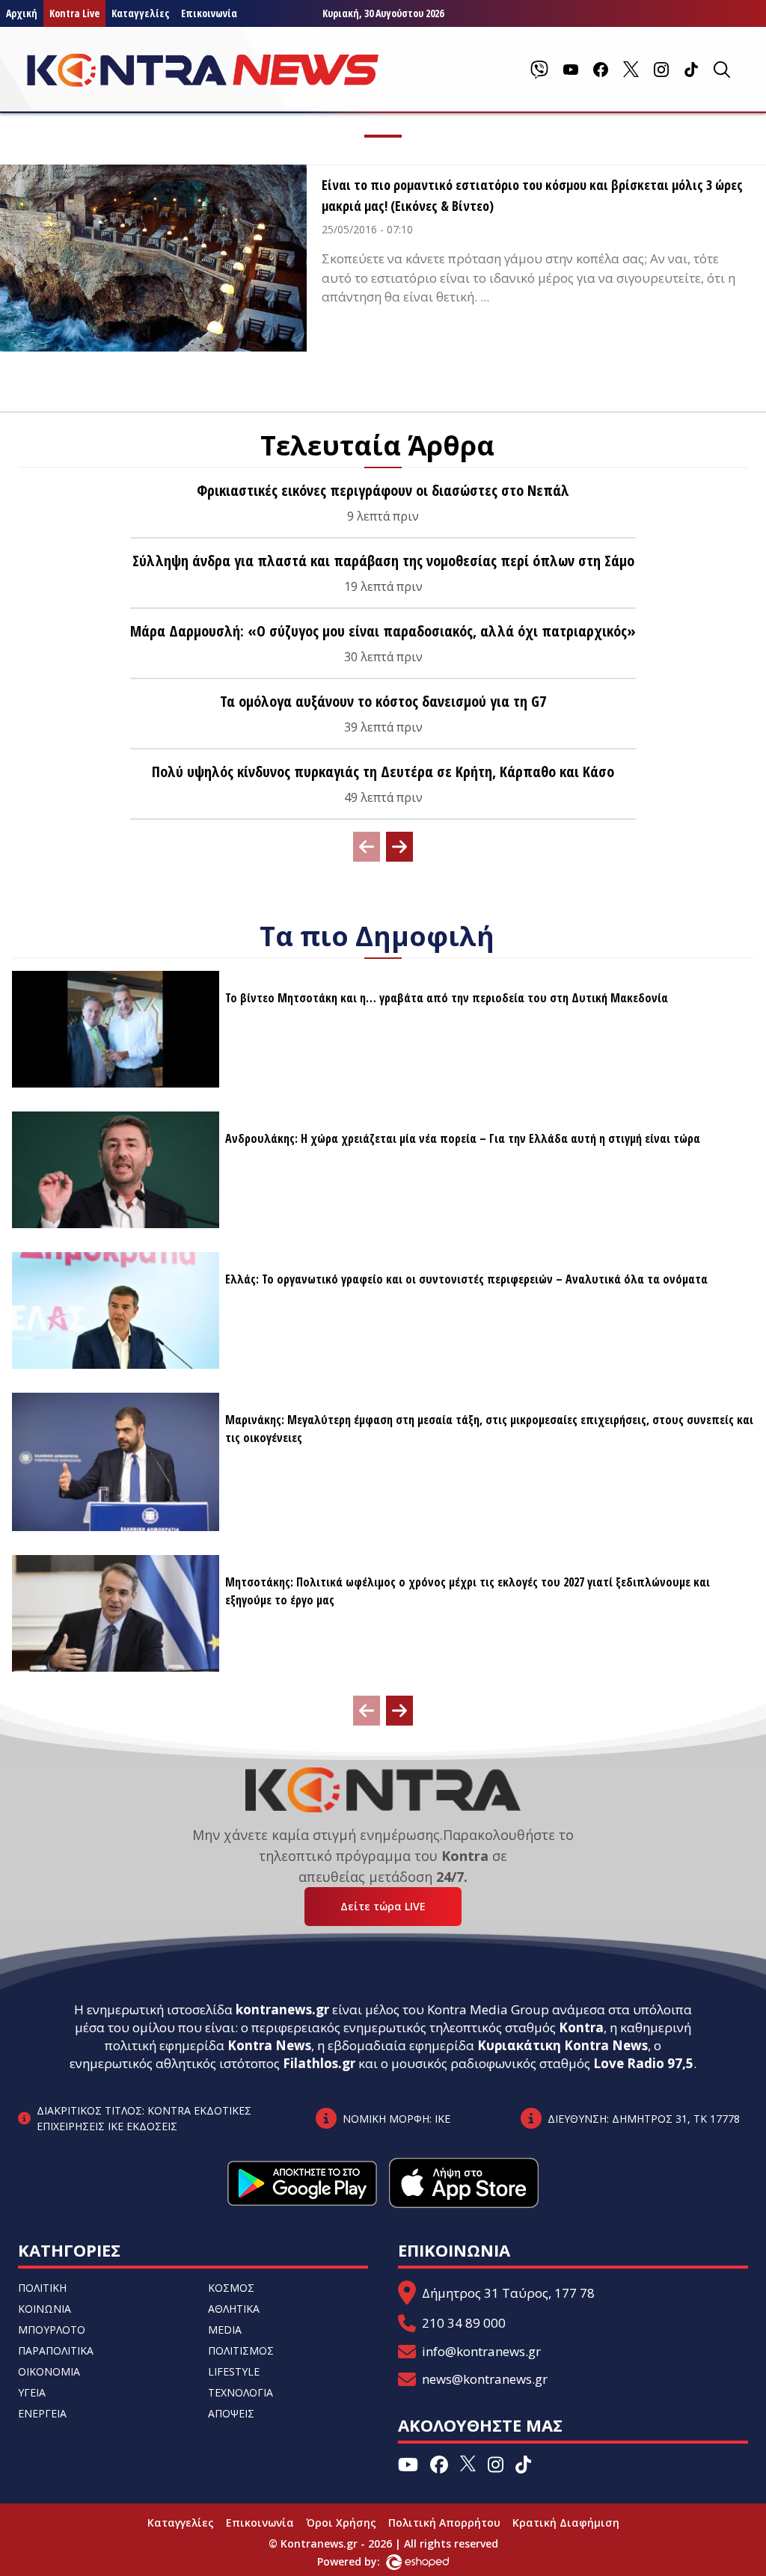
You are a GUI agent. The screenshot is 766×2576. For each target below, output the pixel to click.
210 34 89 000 (464, 2323)
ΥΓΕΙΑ (32, 2392)
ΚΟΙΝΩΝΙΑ (45, 2309)
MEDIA (225, 2330)
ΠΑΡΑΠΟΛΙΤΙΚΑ (56, 2350)
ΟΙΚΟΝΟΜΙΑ (49, 2371)
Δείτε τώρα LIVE (383, 1906)
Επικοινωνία (209, 13)
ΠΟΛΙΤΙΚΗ (42, 2288)
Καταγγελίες (140, 13)
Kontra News (269, 2045)
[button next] (399, 847)
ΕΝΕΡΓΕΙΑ (42, 2413)
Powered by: (364, 2561)
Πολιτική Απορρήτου (444, 2523)
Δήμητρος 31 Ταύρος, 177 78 (508, 2293)
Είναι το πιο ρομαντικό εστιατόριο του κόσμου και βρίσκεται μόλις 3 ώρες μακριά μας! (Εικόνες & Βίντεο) (532, 195)
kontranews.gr (282, 2009)
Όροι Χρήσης (341, 2523)
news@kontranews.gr (485, 2379)
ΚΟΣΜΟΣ (231, 2288)
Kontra (581, 2027)
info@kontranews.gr (481, 2351)
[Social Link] (539, 70)
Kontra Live (74, 13)
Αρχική (22, 13)
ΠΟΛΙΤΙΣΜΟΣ (241, 2350)
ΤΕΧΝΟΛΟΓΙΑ (240, 2392)
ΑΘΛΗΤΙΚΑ (234, 2309)
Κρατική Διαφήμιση (566, 2523)
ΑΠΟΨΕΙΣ (231, 2413)
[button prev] (367, 847)
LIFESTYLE (234, 2371)
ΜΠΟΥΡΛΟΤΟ (52, 2330)
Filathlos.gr (319, 2063)
